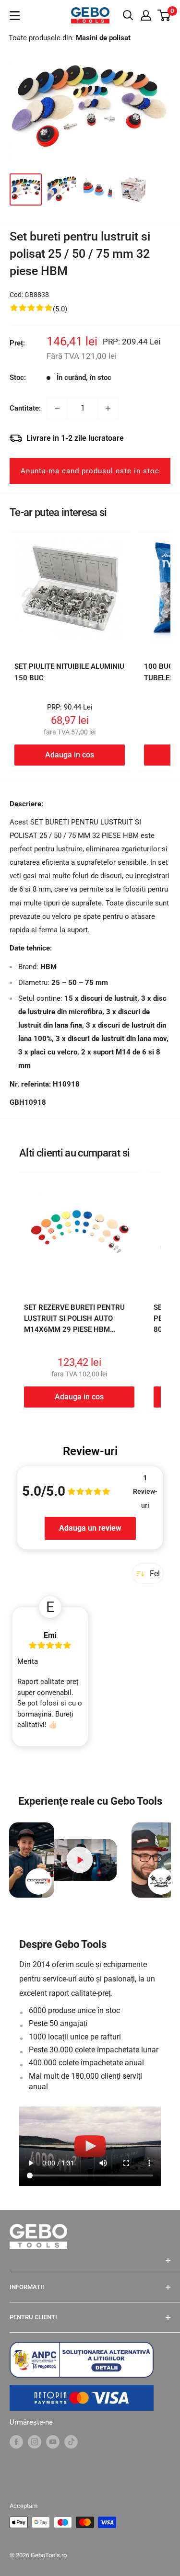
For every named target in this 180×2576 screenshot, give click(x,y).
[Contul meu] (146, 15)
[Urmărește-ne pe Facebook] (16, 2442)
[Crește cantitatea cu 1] (108, 408)
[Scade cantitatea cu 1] (57, 408)
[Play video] (79, 1860)
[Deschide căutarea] (128, 15)
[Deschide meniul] (15, 16)
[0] (164, 15)
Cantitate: (25, 408)
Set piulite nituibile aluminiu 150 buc (69, 672)
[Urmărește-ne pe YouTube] (53, 2442)
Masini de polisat (103, 38)
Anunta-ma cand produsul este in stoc (90, 471)
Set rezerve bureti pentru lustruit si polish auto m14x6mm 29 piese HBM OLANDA (74, 1324)
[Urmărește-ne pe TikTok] (71, 2442)
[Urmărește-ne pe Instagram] (35, 2442)
